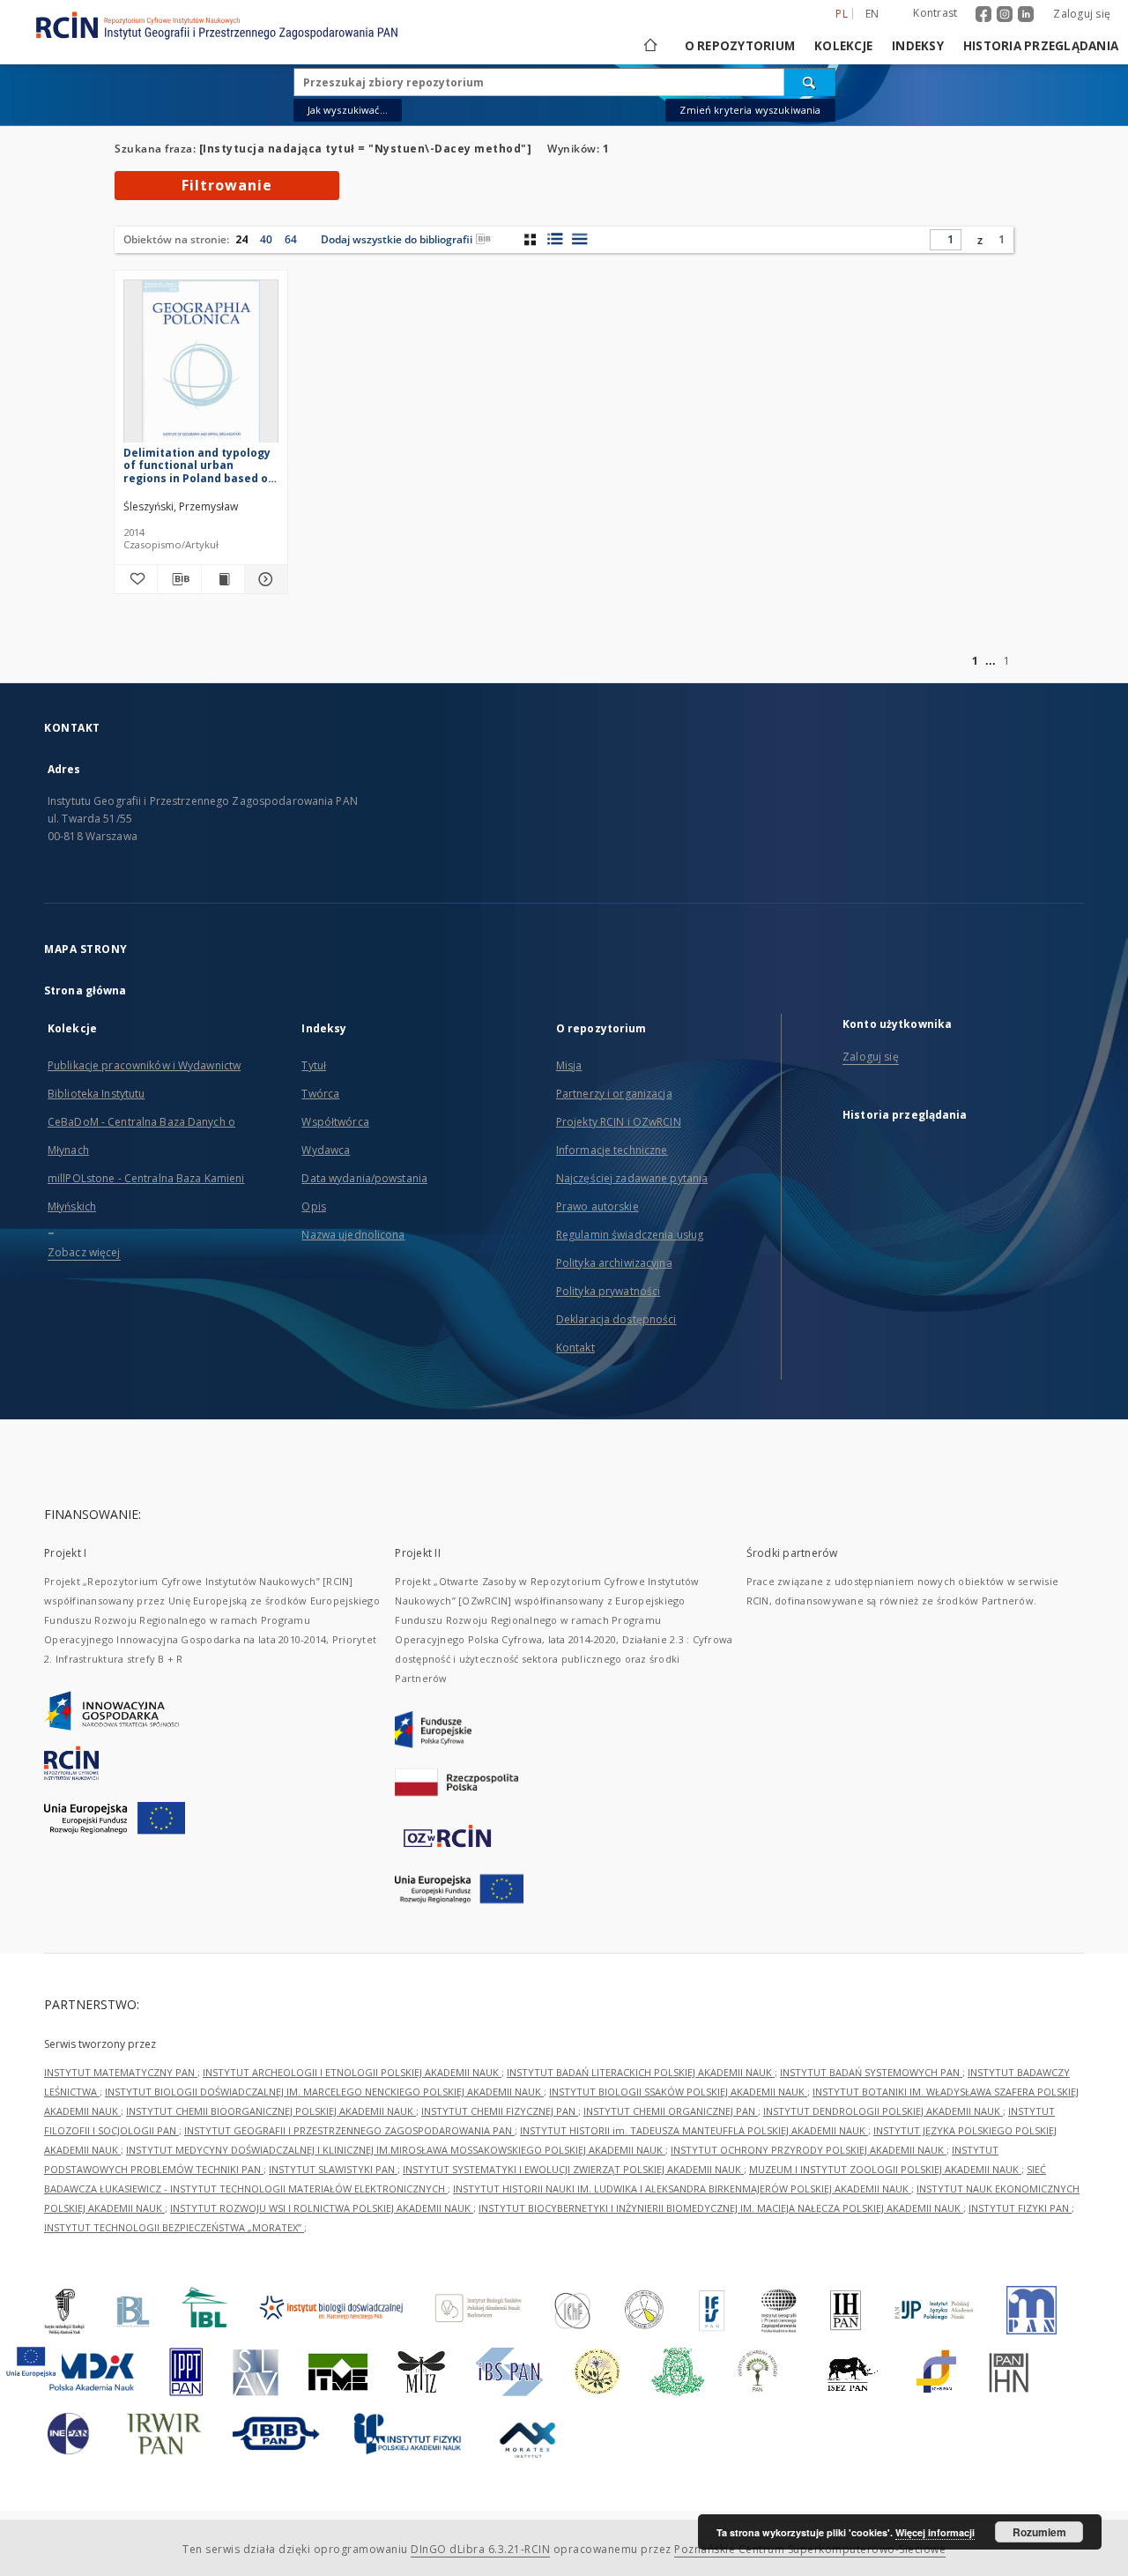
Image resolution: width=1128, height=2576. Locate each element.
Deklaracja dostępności (616, 1319)
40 (266, 239)
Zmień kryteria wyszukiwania (750, 110)
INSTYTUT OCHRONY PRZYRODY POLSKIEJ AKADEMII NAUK (809, 2150)
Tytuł (314, 1065)
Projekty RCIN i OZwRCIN (619, 1122)
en (872, 14)
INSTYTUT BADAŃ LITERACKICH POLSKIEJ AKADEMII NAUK (641, 2072)
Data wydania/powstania (364, 1178)
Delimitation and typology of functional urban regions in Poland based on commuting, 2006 (199, 465)
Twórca (320, 1094)
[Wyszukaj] (810, 82)
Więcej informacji (935, 2532)
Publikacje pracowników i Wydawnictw (144, 1065)
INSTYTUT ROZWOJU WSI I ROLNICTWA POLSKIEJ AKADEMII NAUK (322, 2208)
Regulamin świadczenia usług (630, 1235)
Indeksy (918, 46)
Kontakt (575, 1348)
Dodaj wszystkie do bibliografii (397, 239)
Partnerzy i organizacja (614, 1094)
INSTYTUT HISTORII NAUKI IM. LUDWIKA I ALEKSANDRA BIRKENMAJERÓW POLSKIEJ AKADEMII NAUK (682, 2189)
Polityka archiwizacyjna (614, 1263)
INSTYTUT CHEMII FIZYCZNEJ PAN (500, 2111)
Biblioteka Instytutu (96, 1094)
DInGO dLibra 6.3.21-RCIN (480, 2549)
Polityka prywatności (608, 1291)
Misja (569, 1065)
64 (291, 239)
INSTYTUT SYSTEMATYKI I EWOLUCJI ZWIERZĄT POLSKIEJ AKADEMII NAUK (573, 2169)
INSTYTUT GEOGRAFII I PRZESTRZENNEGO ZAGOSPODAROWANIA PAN (349, 2130)
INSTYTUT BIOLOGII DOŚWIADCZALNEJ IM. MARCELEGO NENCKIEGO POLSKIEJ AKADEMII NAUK (324, 2092)
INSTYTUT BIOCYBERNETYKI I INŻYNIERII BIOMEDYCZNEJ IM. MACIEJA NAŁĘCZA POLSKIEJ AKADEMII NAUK (721, 2208)
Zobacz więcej (84, 1252)
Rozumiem (1039, 2532)
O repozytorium (740, 46)
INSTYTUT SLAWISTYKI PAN (333, 2169)
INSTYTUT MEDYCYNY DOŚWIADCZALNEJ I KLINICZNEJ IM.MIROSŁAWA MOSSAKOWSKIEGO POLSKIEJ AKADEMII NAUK (396, 2150)
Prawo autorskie (597, 1206)
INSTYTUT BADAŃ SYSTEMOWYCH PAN (871, 2072)
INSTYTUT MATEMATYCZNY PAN (121, 2072)
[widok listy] (579, 239)
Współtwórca (335, 1122)
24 (241, 239)
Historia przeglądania (1041, 46)
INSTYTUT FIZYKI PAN (1020, 2208)
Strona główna (85, 990)
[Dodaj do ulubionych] (136, 579)
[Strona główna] (649, 46)
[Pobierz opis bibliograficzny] (179, 579)
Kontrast (935, 13)
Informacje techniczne (612, 1150)
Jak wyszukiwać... (348, 110)
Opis (313, 1206)
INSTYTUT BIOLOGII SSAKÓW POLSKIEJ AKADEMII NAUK (678, 2092)
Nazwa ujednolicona (353, 1235)
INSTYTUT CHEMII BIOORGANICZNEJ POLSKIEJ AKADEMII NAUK (271, 2111)
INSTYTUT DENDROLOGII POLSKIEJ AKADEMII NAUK (883, 2111)
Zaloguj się (1082, 14)
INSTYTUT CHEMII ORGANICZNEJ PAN (671, 2111)
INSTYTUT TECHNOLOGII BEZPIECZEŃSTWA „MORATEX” (174, 2227)
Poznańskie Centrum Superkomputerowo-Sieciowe (810, 2549)
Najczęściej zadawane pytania (632, 1178)
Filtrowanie (227, 185)
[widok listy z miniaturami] (555, 239)
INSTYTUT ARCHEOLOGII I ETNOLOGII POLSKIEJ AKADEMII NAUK (352, 2072)
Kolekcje (843, 46)
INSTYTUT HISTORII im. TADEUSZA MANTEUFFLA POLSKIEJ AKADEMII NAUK (694, 2130)
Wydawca (326, 1150)
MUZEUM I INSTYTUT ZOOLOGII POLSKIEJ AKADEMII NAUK (885, 2169)
